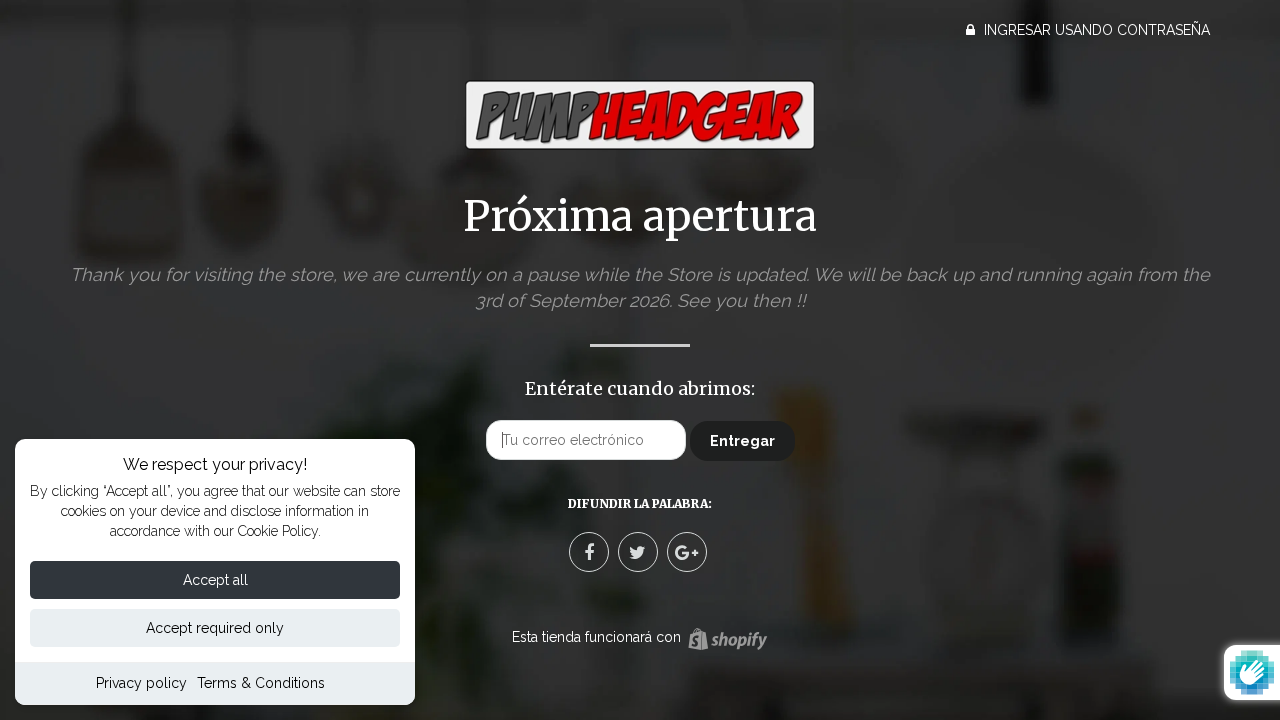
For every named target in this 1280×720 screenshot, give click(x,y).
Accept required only (215, 628)
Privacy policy (141, 683)
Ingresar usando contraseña (1095, 30)
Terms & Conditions (261, 683)
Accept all (215, 580)
